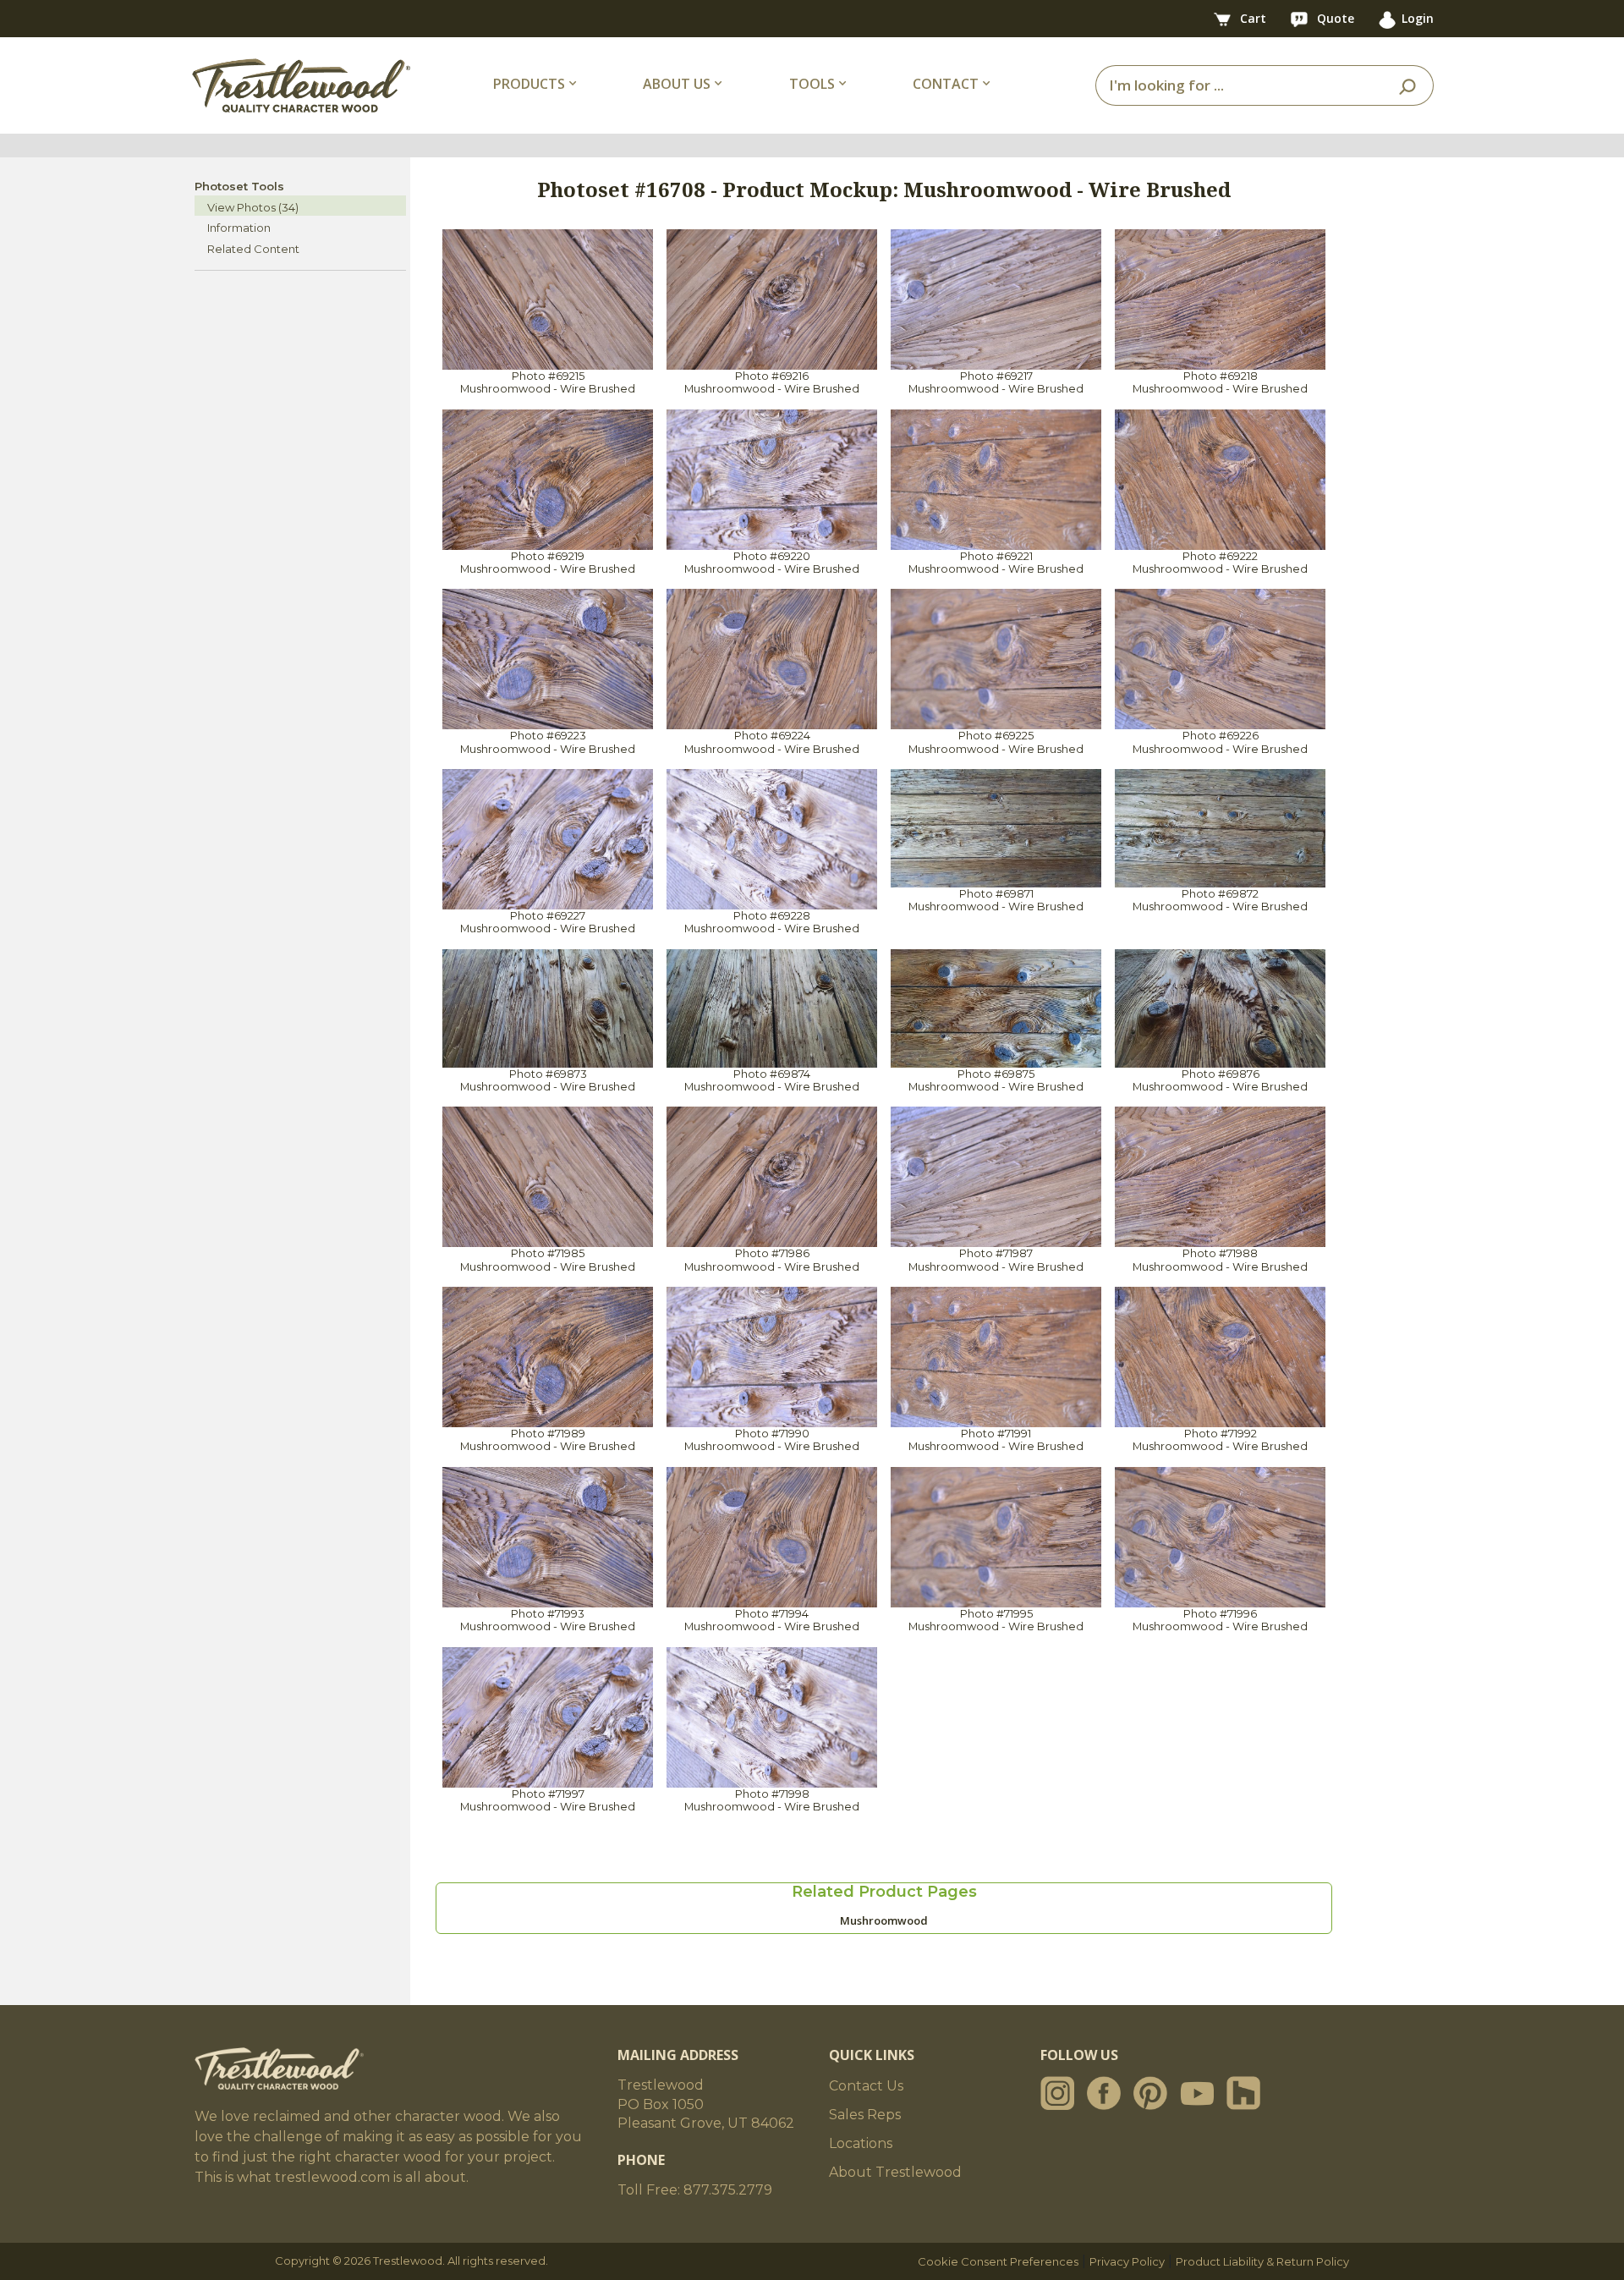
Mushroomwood (884, 1920)
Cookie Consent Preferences (998, 2261)
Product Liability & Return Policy (1262, 2261)
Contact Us (866, 2086)
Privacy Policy (1127, 2261)
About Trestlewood (895, 2172)
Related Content (253, 249)
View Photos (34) (253, 207)
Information (239, 228)
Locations (861, 2143)
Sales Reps (865, 2115)
